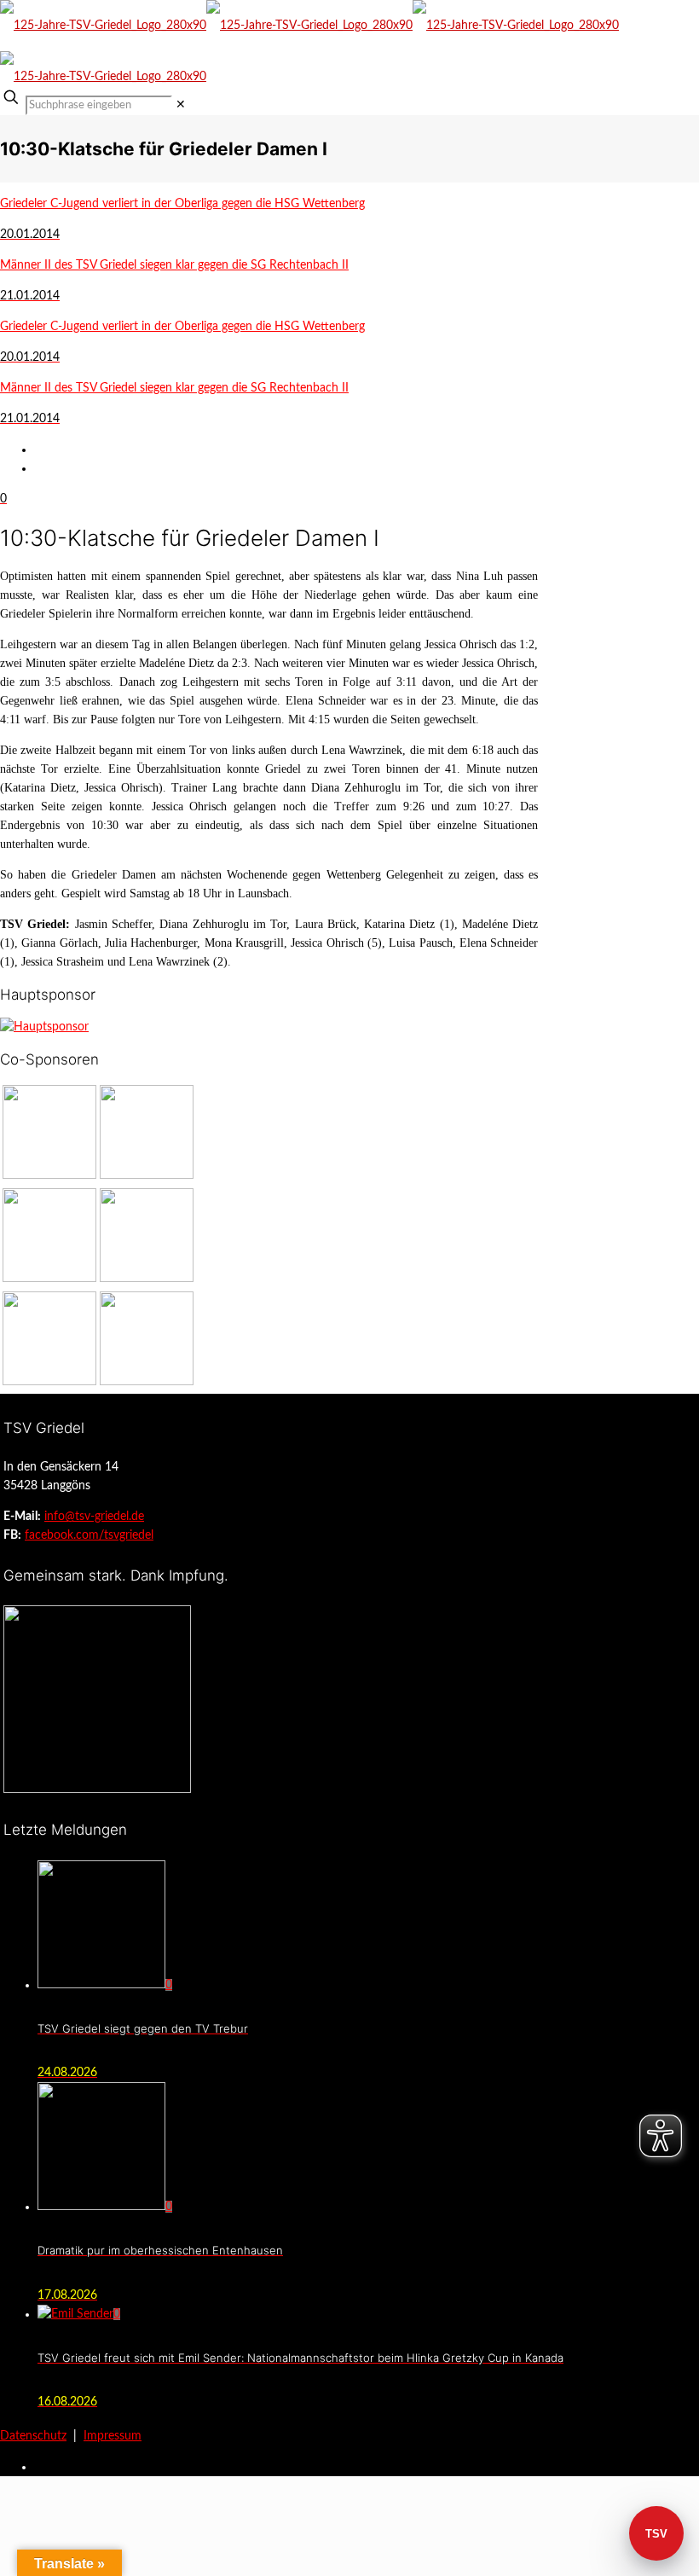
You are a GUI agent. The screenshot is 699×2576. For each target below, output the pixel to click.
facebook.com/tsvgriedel (89, 1535)
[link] (181, 105)
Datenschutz (33, 2436)
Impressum (113, 2436)
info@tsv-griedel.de (94, 1517)
